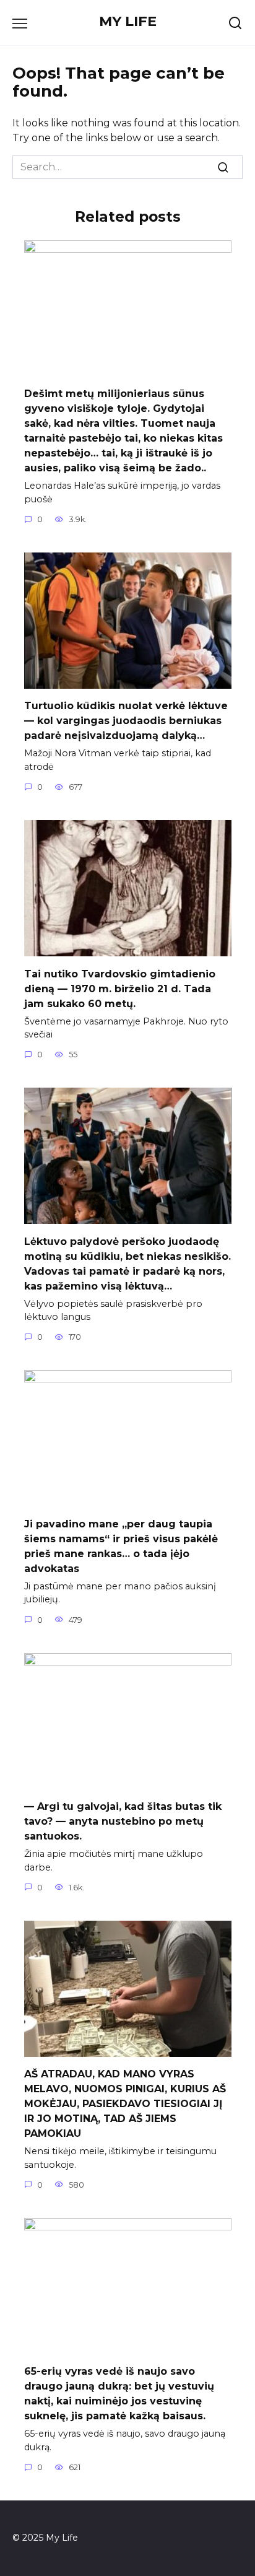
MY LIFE (128, 21)
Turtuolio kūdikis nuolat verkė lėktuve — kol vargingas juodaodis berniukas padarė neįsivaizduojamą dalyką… (126, 721)
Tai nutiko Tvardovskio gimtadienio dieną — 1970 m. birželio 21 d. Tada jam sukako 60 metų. (120, 988)
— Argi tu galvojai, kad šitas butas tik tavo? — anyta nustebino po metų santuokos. (123, 1821)
